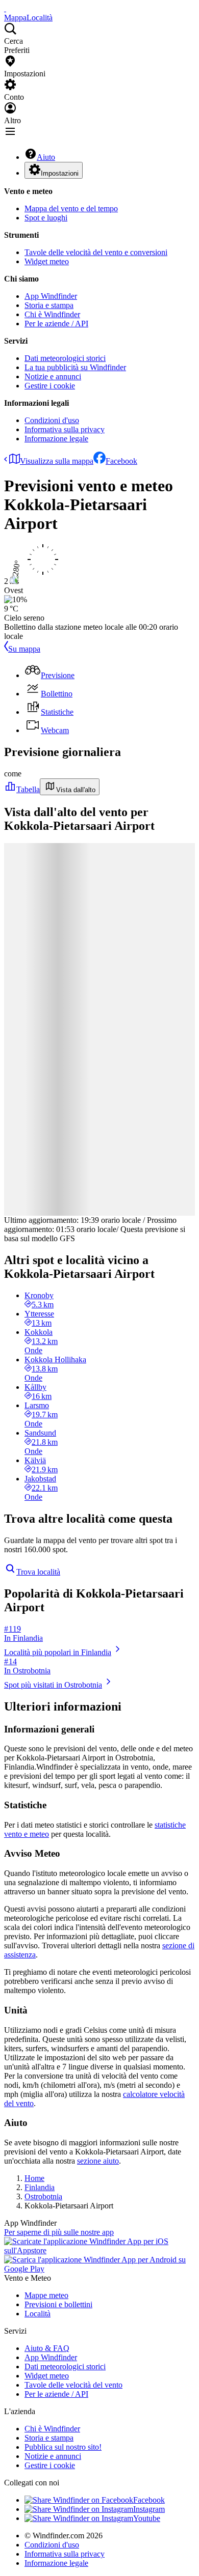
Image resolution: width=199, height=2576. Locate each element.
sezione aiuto (98, 2161)
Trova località (38, 1572)
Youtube (147, 2518)
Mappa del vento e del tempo (71, 208)
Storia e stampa (49, 305)
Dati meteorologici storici (65, 358)
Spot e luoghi (46, 218)
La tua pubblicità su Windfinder (75, 367)
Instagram (149, 2509)
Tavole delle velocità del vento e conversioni (96, 252)
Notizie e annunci (53, 376)
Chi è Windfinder (52, 314)
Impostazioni (60, 173)
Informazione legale (56, 439)
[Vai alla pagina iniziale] (5, 8)
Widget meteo (47, 261)
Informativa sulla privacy (65, 429)
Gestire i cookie (50, 386)
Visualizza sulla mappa (57, 461)
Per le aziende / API (56, 324)
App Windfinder (51, 296)
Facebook (121, 461)
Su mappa (24, 649)
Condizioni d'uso (52, 420)
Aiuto (46, 157)
